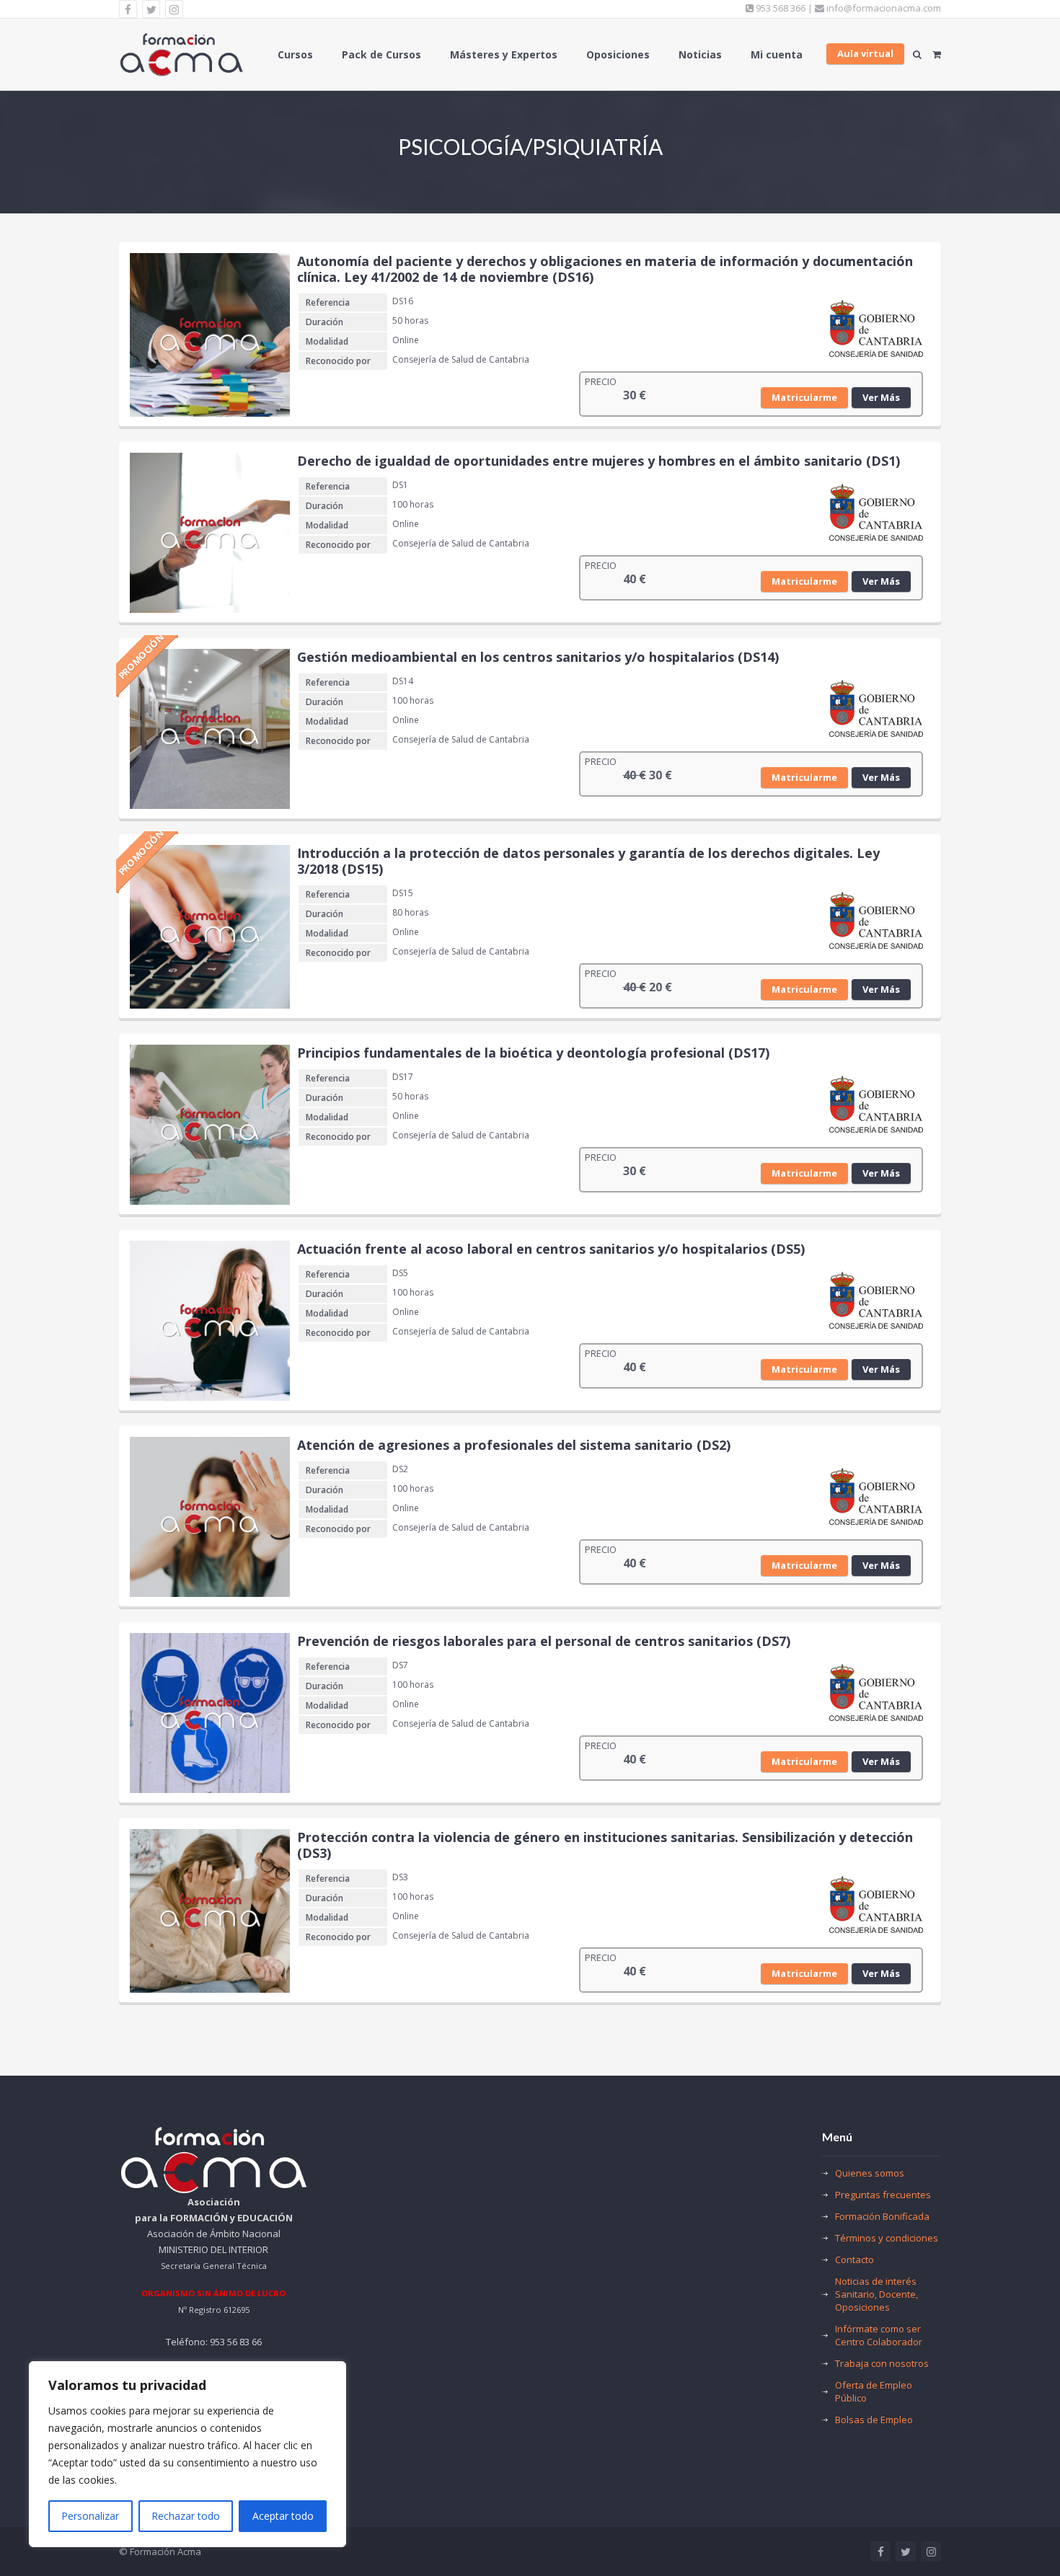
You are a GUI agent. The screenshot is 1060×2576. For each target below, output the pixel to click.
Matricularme (804, 397)
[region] (187, 2454)
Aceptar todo (283, 2516)
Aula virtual (865, 53)
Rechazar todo (186, 2516)
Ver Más (881, 397)
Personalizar (90, 2516)
